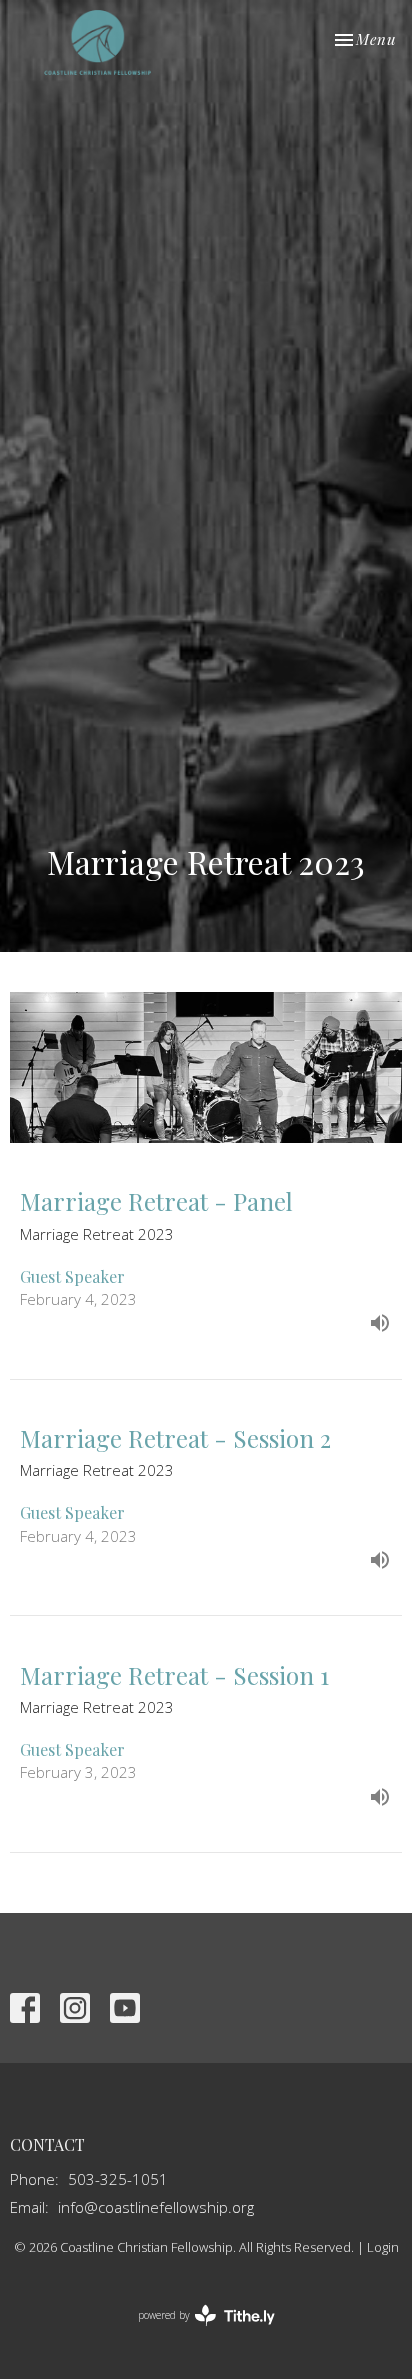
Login (383, 2247)
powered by (195, 2332)
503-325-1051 (118, 2179)
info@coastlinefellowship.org (156, 2207)
